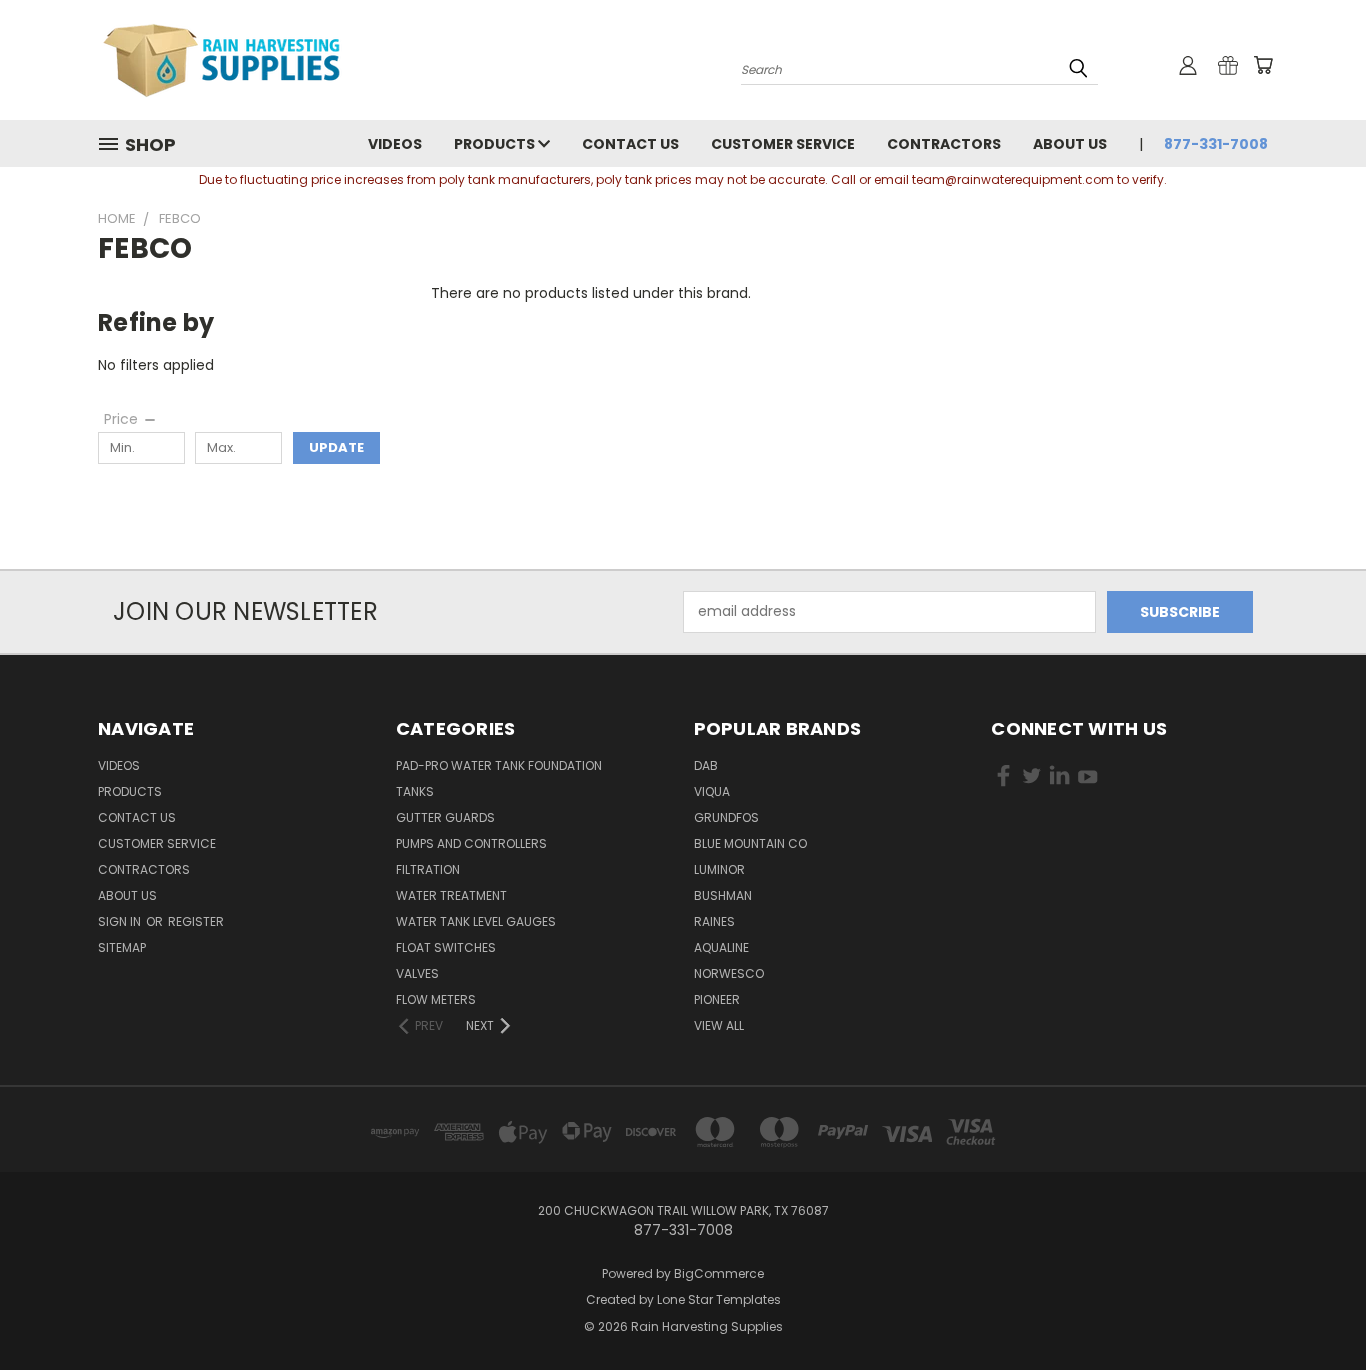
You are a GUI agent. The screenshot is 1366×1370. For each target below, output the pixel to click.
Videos (395, 144)
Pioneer (717, 999)
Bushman (723, 895)
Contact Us (630, 144)
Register (196, 921)
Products (496, 144)
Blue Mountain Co (750, 843)
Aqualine (721, 947)
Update (336, 447)
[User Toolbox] (1188, 65)
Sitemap (122, 947)
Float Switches (446, 947)
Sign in (121, 921)
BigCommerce (719, 1273)
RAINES (714, 921)
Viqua (712, 791)
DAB (706, 765)
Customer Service (783, 144)
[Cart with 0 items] (1263, 65)
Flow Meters (436, 999)
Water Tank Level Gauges (476, 921)
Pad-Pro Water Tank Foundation (499, 765)
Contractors (944, 144)
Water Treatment (451, 895)
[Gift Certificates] (1228, 65)
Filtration (428, 869)
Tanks (415, 791)
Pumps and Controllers (471, 843)
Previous (1313, 1307)
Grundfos (726, 817)
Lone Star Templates (719, 1299)
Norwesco (729, 973)
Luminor (719, 869)
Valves (417, 973)
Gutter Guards (445, 817)
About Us (1070, 144)
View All (719, 1025)
